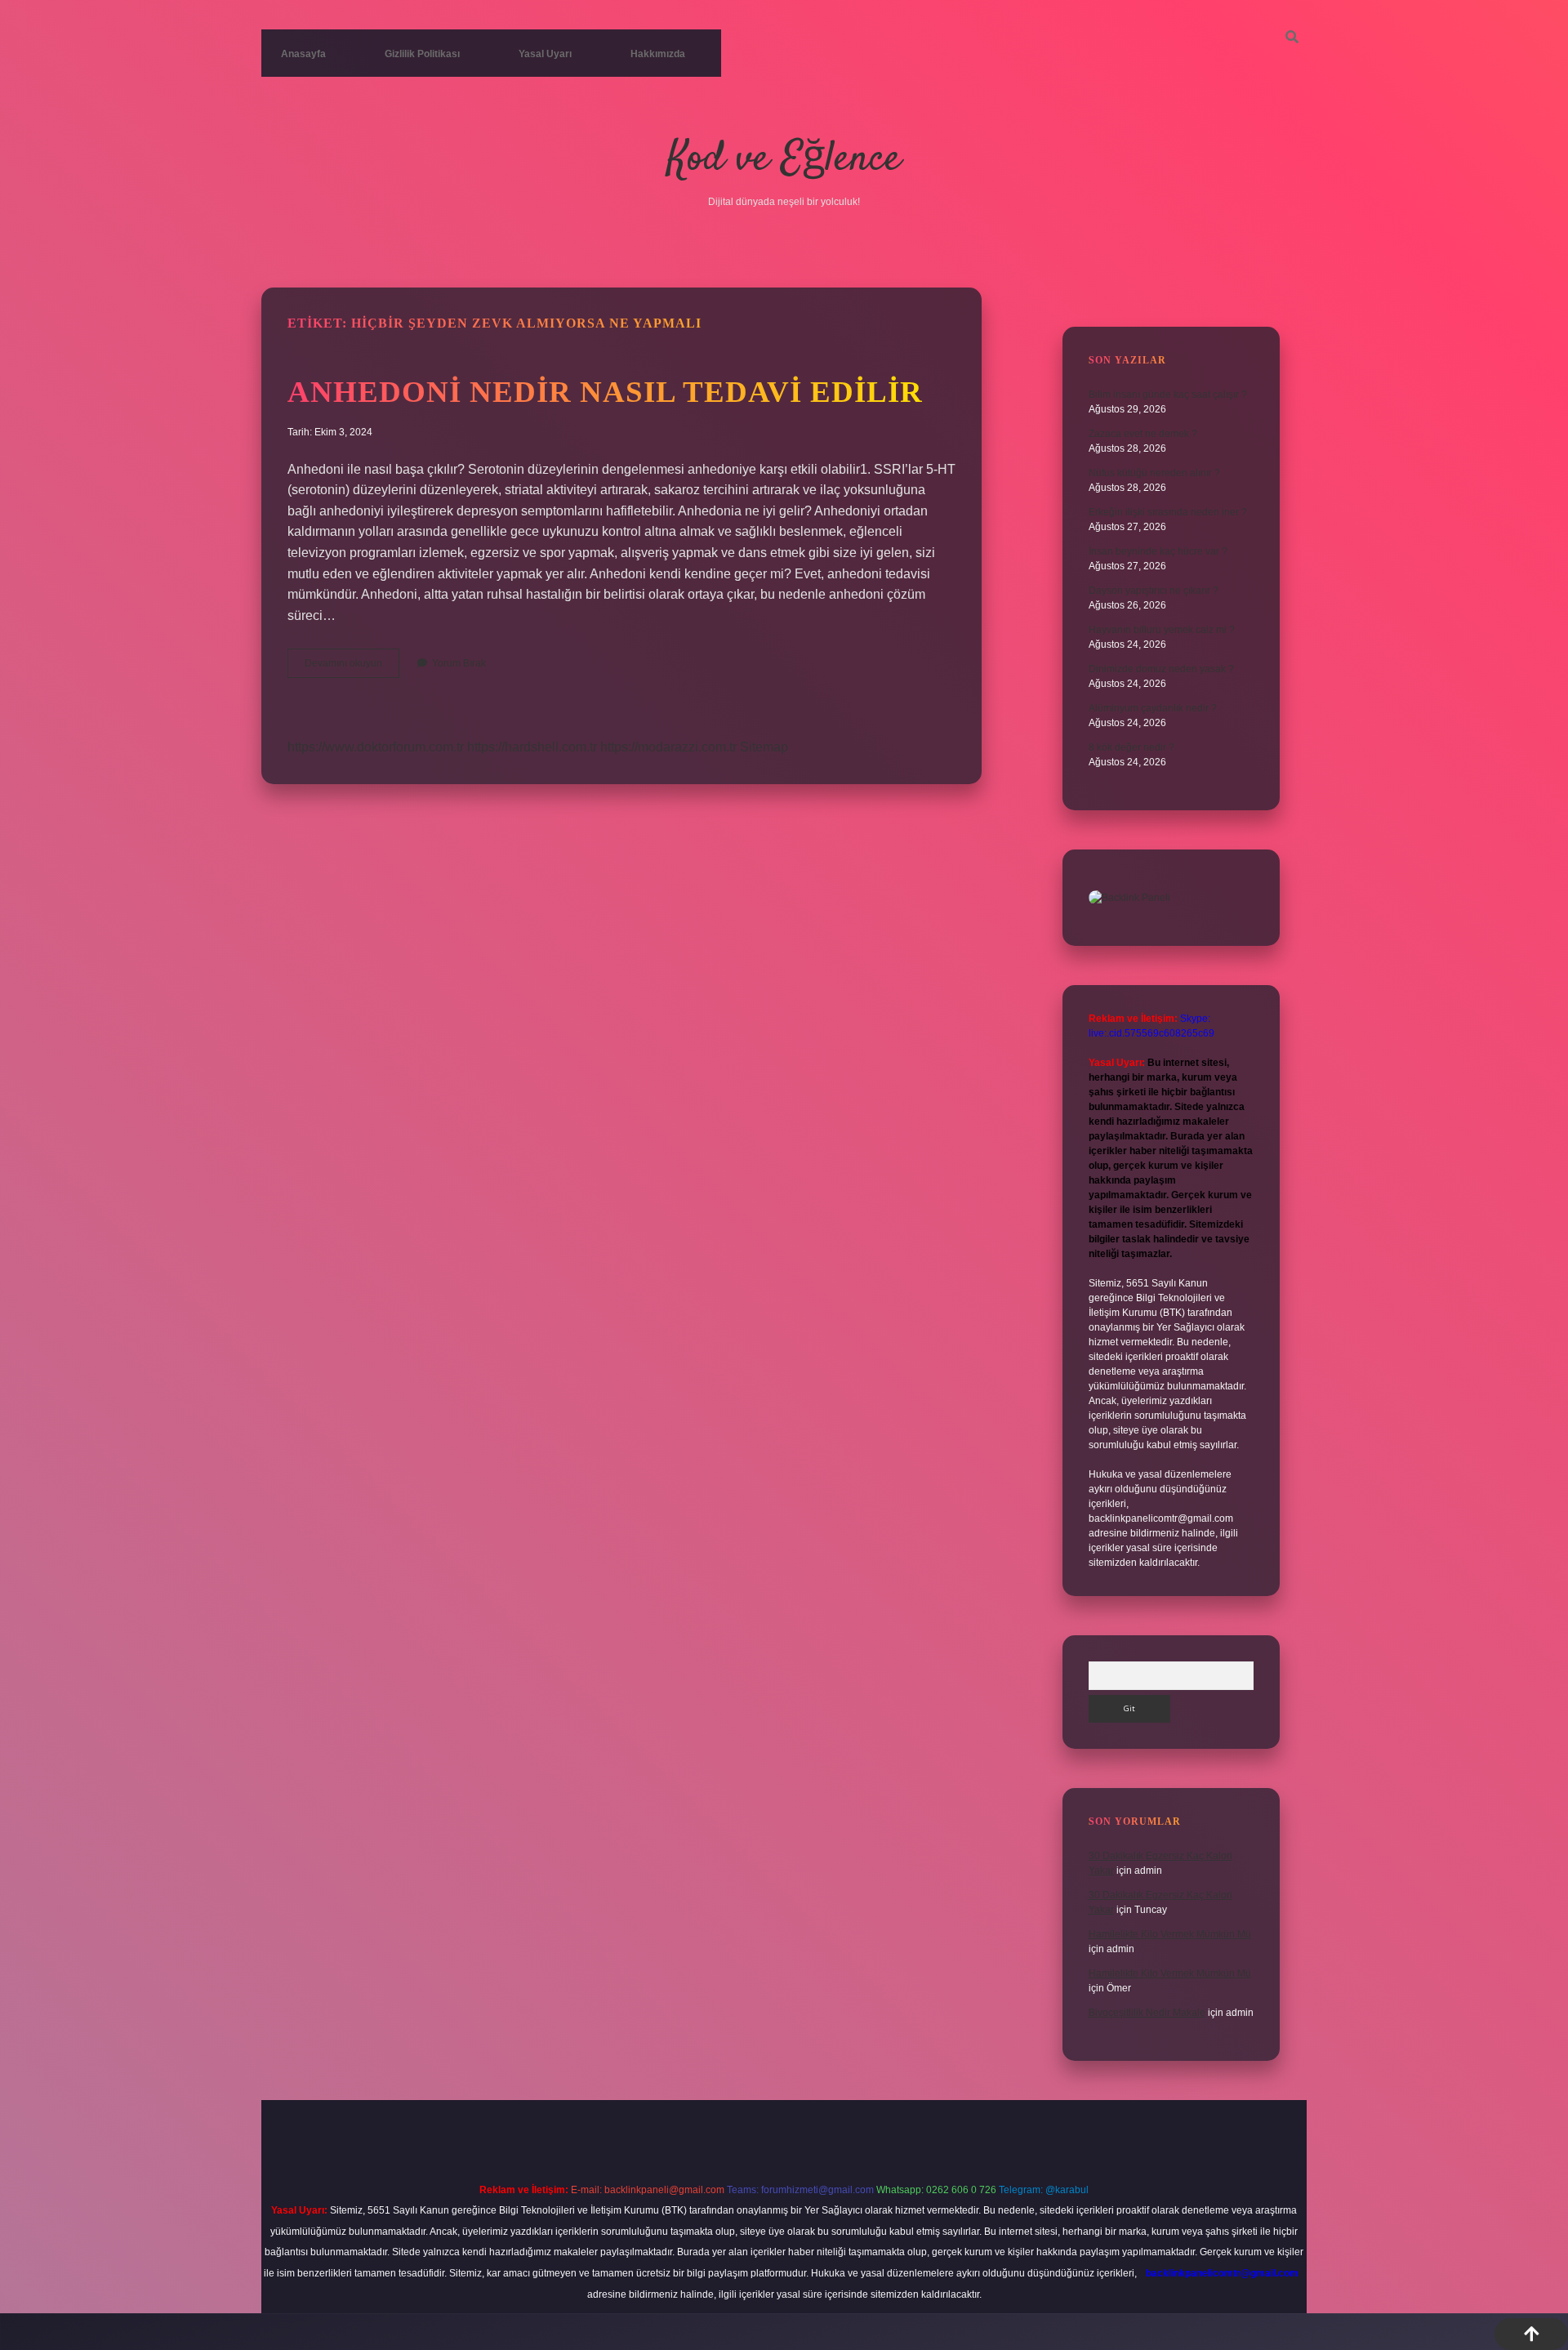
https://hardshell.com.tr (532, 747)
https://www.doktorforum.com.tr (376, 747)
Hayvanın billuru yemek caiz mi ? (1162, 630)
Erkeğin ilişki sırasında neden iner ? (1168, 512)
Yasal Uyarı (545, 54)
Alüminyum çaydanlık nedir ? (1153, 708)
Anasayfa (303, 54)
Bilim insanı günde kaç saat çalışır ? (1168, 395)
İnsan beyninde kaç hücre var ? (1158, 551)
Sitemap (764, 747)
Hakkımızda (658, 54)
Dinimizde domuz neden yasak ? (1161, 669)
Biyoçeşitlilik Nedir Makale (1147, 2013)
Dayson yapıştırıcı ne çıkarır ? (1154, 591)
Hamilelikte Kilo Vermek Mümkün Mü (1170, 1934)
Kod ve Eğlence (784, 160)
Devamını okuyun (352, 667)
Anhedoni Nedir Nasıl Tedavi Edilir (605, 392)
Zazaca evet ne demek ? (1143, 434)
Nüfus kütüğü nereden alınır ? (1154, 473)
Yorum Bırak (459, 663)
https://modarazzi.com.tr (668, 747)
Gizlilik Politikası (422, 54)
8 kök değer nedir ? (1131, 747)
